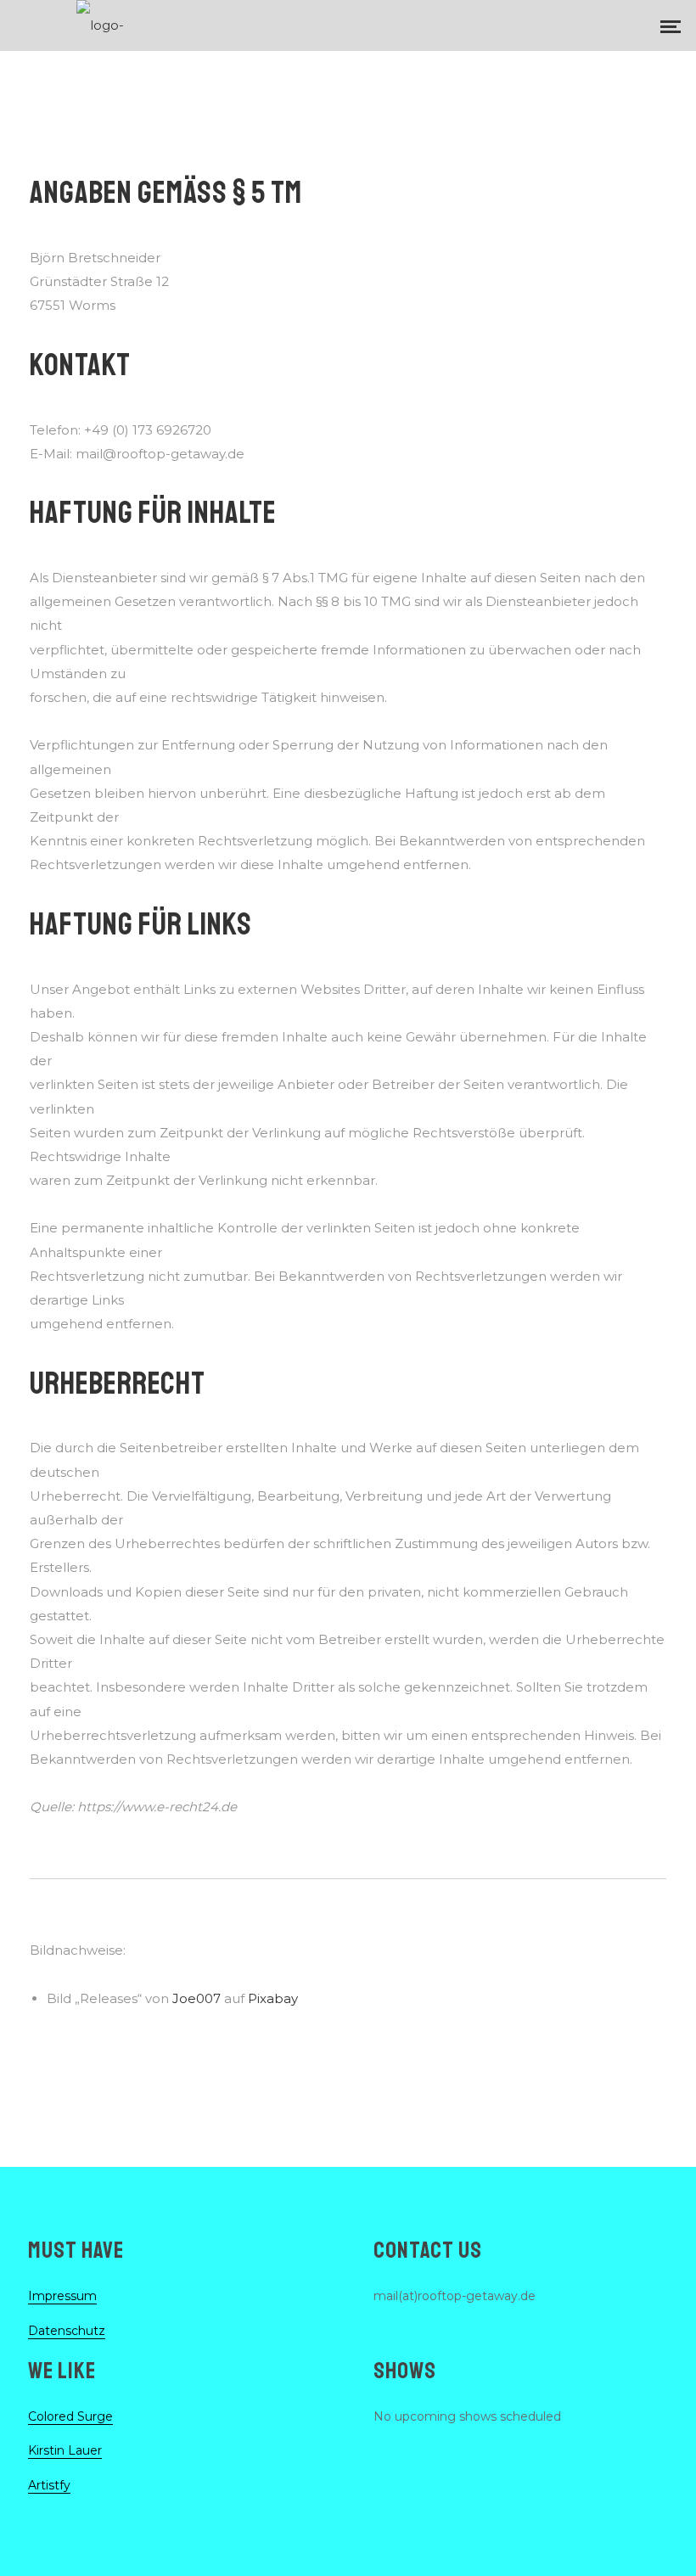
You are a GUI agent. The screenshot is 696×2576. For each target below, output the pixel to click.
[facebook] (536, 25)
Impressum (62, 2296)
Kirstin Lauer (65, 2450)
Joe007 (196, 1998)
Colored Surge (70, 2416)
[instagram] (581, 25)
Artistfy (49, 2485)
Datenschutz (67, 2331)
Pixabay (273, 1998)
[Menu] (671, 25)
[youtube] (618, 25)
